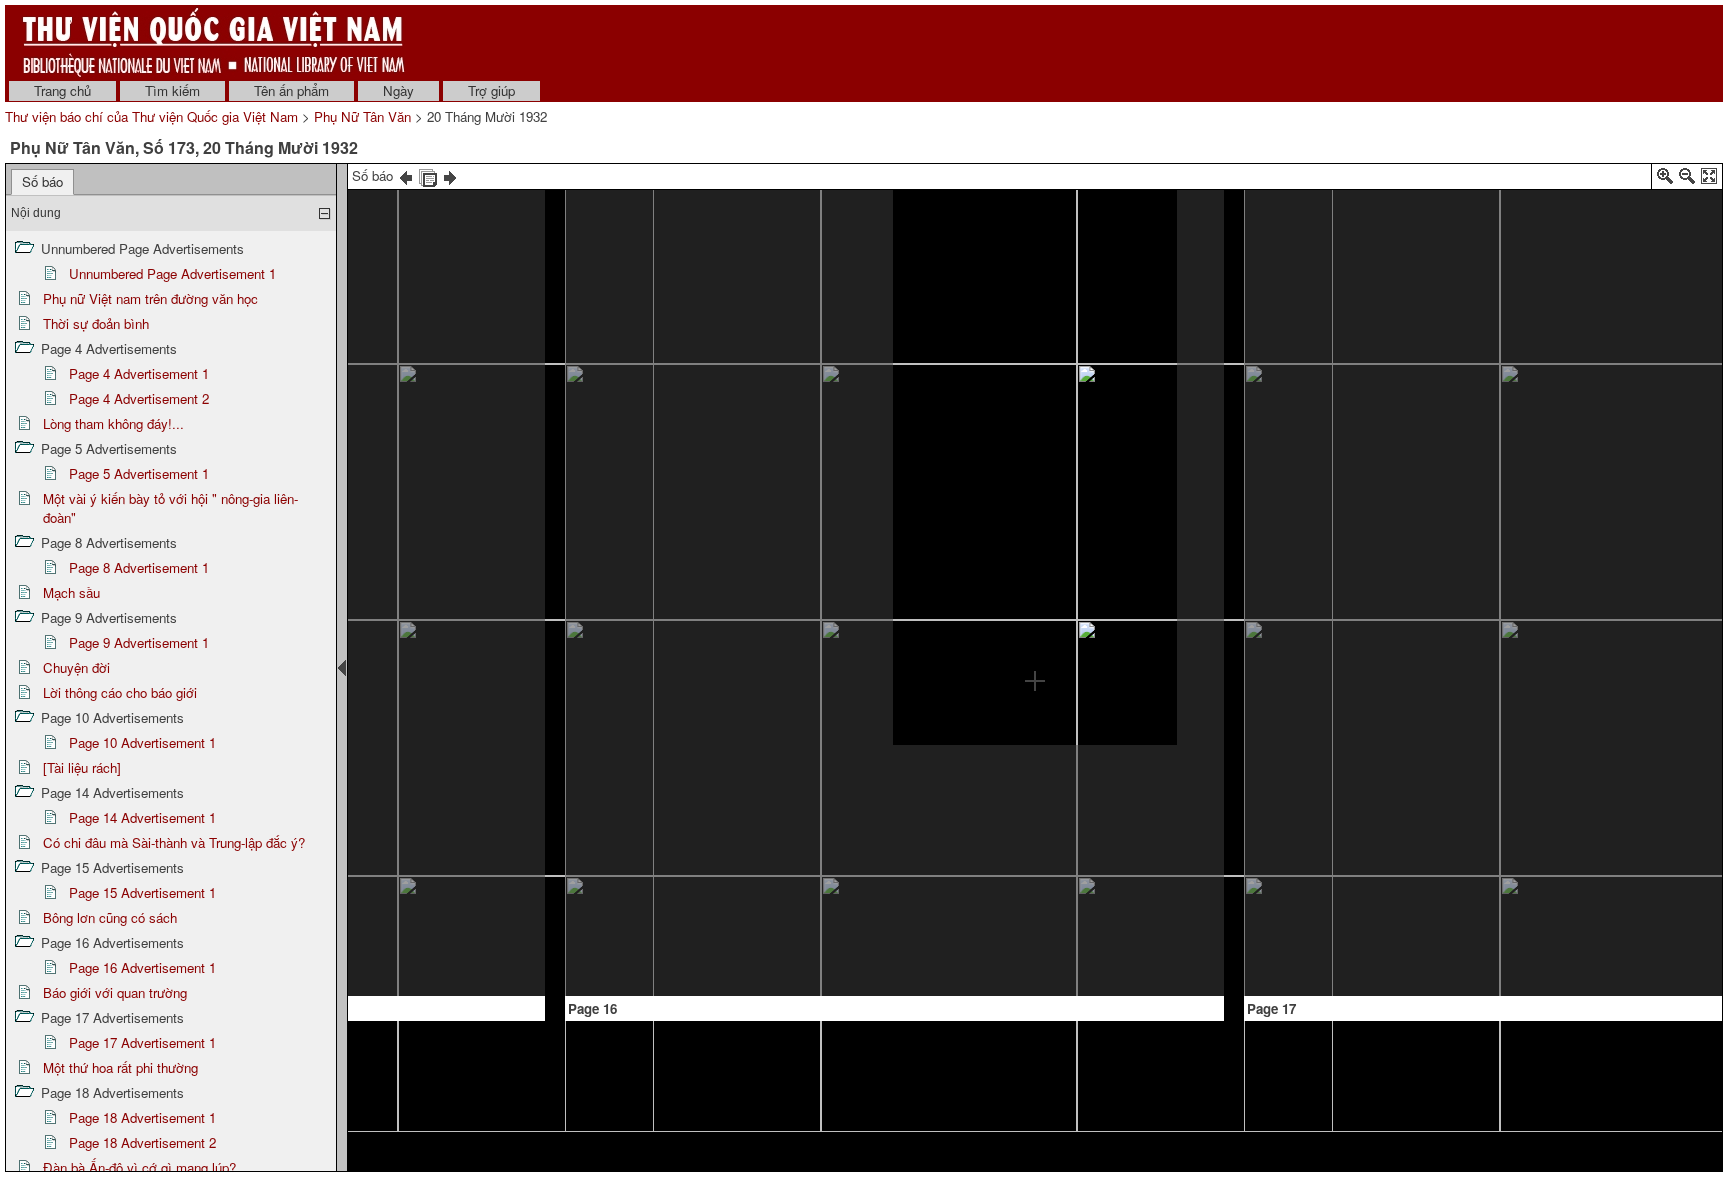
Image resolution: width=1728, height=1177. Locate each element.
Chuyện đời (76, 667)
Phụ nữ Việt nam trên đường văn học (150, 298)
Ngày (398, 90)
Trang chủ (62, 90)
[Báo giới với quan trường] (1589, 204)
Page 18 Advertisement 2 (142, 1142)
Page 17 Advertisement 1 (142, 1042)
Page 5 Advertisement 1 (139, 473)
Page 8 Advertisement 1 (139, 567)
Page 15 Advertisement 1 (142, 892)
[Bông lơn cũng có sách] (754, 221)
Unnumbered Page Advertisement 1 (172, 273)
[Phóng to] (1665, 179)
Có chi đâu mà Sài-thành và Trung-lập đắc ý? (174, 842)
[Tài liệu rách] (82, 767)
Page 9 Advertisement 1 (139, 642)
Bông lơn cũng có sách (110, 917)
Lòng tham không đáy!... (113, 423)
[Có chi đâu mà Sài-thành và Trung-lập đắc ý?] (395, 923)
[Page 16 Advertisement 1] (1035, 465)
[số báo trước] (406, 175)
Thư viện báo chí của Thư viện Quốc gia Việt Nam (151, 116)
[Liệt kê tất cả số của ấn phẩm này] (428, 175)
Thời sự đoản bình (96, 323)
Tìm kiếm (172, 90)
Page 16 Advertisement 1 (142, 967)
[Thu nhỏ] (1687, 179)
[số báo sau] (450, 175)
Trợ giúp (491, 90)
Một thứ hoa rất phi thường (120, 1067)
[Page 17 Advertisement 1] (1575, 771)
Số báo (42, 181)
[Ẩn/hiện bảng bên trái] (342, 668)
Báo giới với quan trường (115, 992)
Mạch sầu (71, 592)
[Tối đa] (1709, 179)
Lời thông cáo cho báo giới (120, 692)
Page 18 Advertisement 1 (142, 1117)
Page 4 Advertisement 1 (139, 373)
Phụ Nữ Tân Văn (362, 116)
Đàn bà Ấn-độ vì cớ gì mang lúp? (139, 1167)
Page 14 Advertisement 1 (142, 817)
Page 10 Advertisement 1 (142, 742)
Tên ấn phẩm (291, 90)
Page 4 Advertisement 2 (139, 398)
